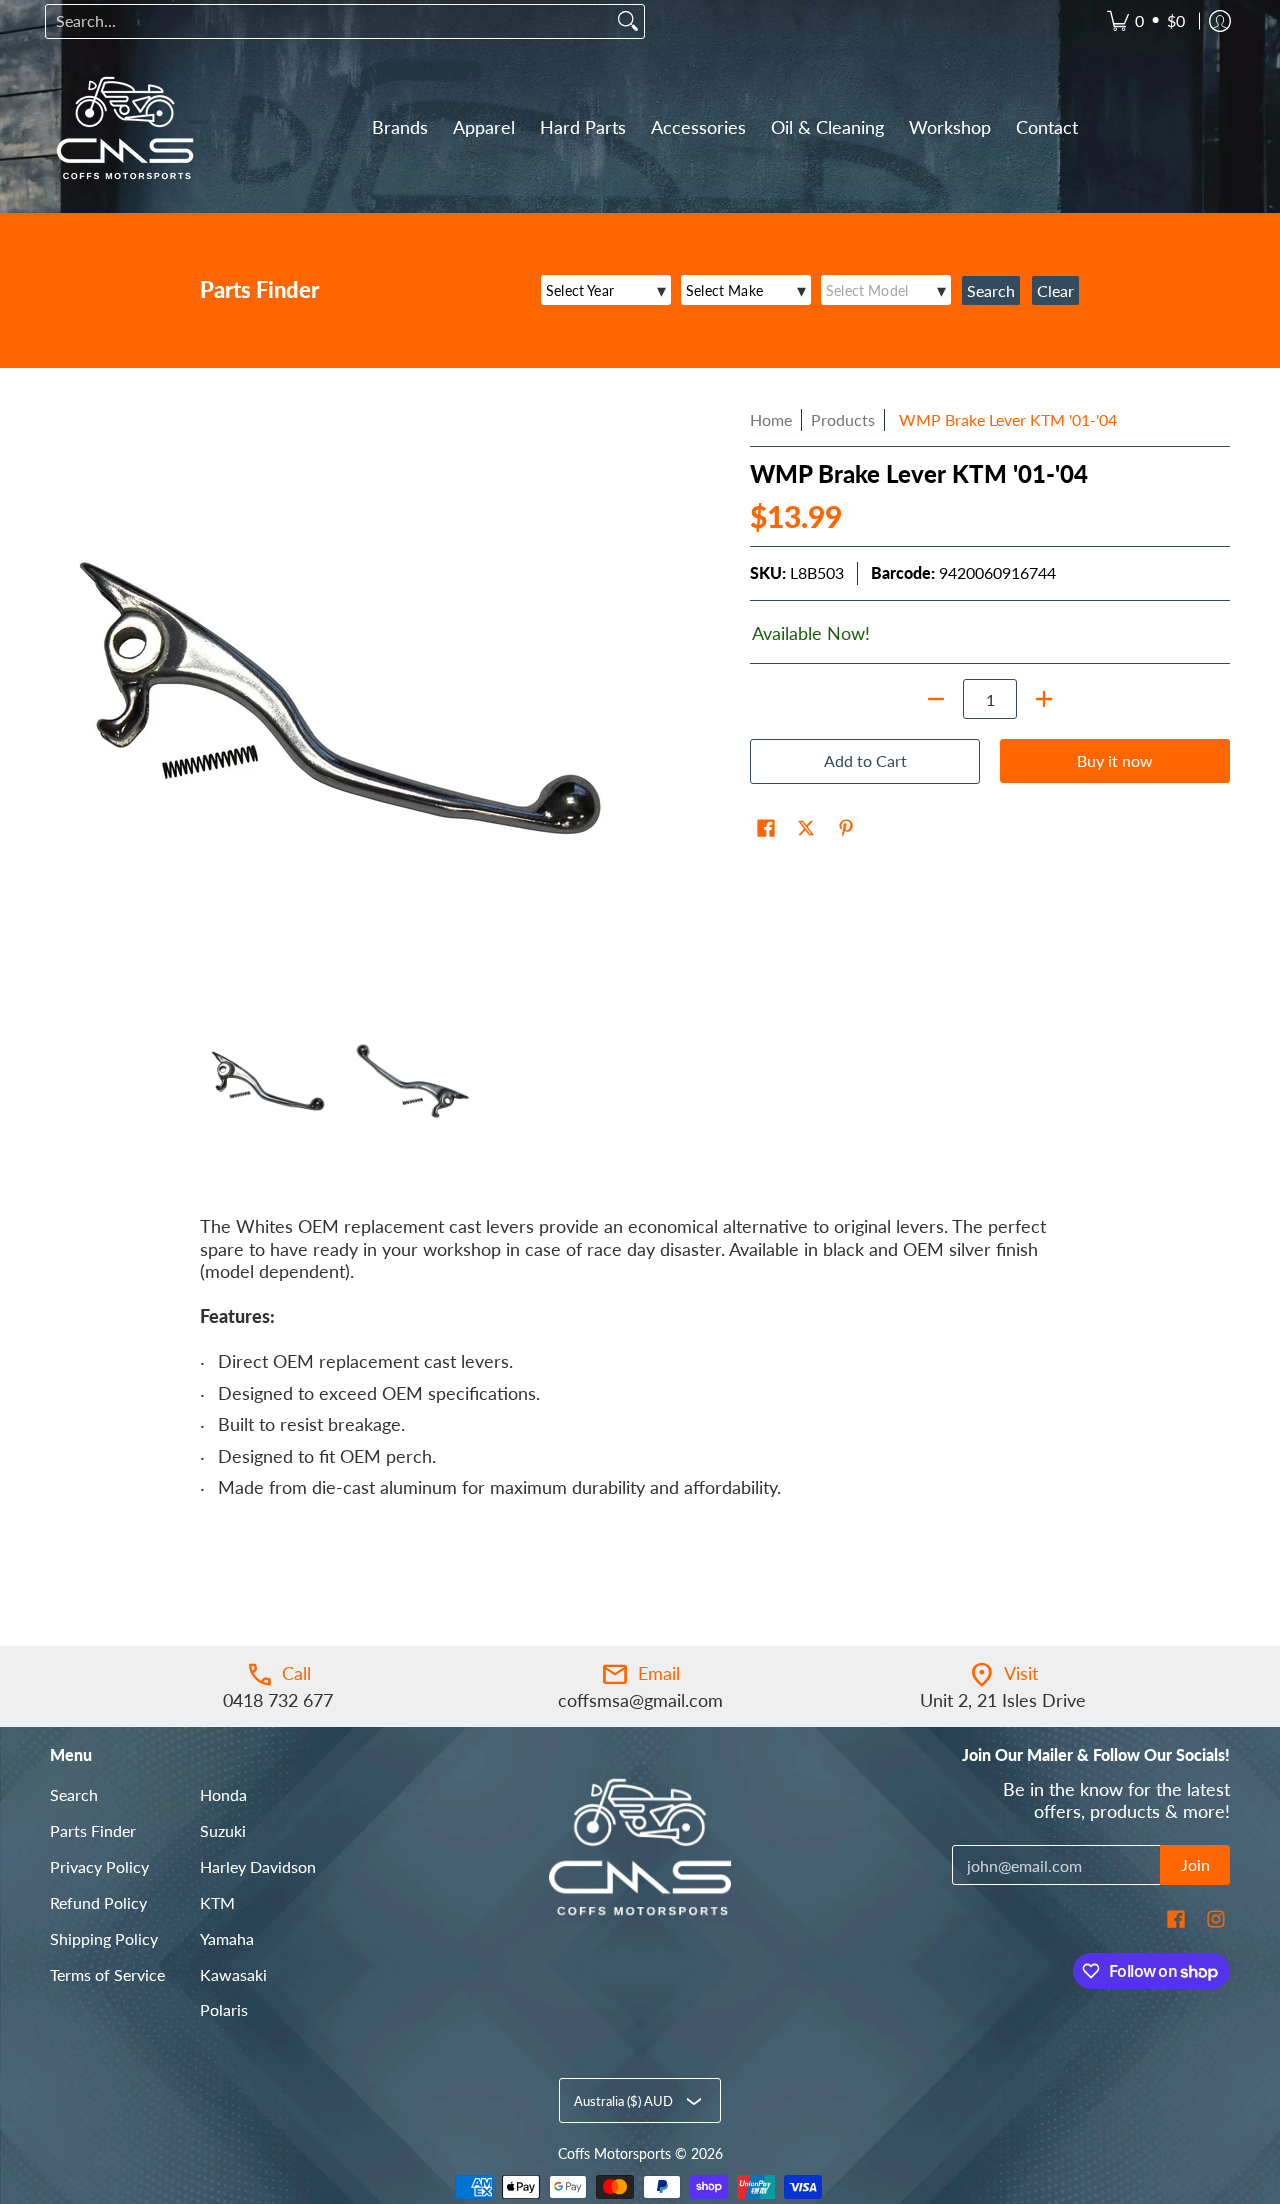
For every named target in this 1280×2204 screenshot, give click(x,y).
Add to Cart (865, 760)
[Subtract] (936, 699)
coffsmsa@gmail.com (640, 1700)
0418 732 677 (278, 1700)
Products (843, 419)
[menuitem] (1146, 21)
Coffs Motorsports (614, 2154)
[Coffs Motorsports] (125, 128)
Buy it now (1115, 760)
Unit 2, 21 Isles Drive (1003, 1700)
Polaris (224, 2009)
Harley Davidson (258, 1866)
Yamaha (227, 1938)
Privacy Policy (99, 1866)
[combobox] (329, 21)
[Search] (628, 21)
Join (1195, 1864)
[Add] (1044, 699)
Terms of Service (107, 1974)
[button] (766, 830)
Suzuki (223, 1830)
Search (74, 1794)
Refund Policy (98, 1902)
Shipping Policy (104, 1938)
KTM (217, 1902)
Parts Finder (93, 1830)
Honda (223, 1794)
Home (771, 419)
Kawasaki (233, 1974)
